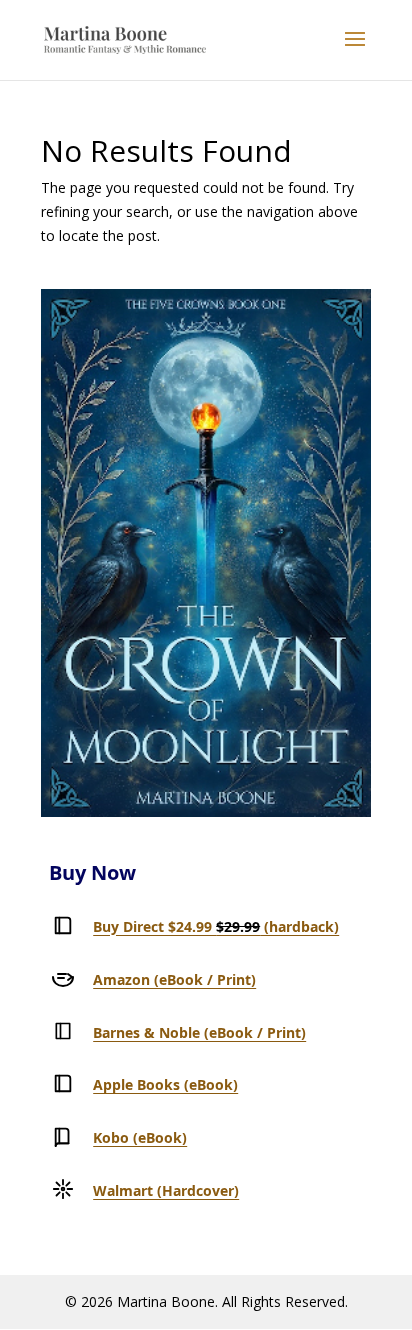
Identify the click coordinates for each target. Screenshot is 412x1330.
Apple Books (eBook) (165, 1084)
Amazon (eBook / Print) (174, 979)
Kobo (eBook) (140, 1137)
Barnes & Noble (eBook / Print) (199, 1032)
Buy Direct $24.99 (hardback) (216, 926)
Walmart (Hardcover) (166, 1190)
